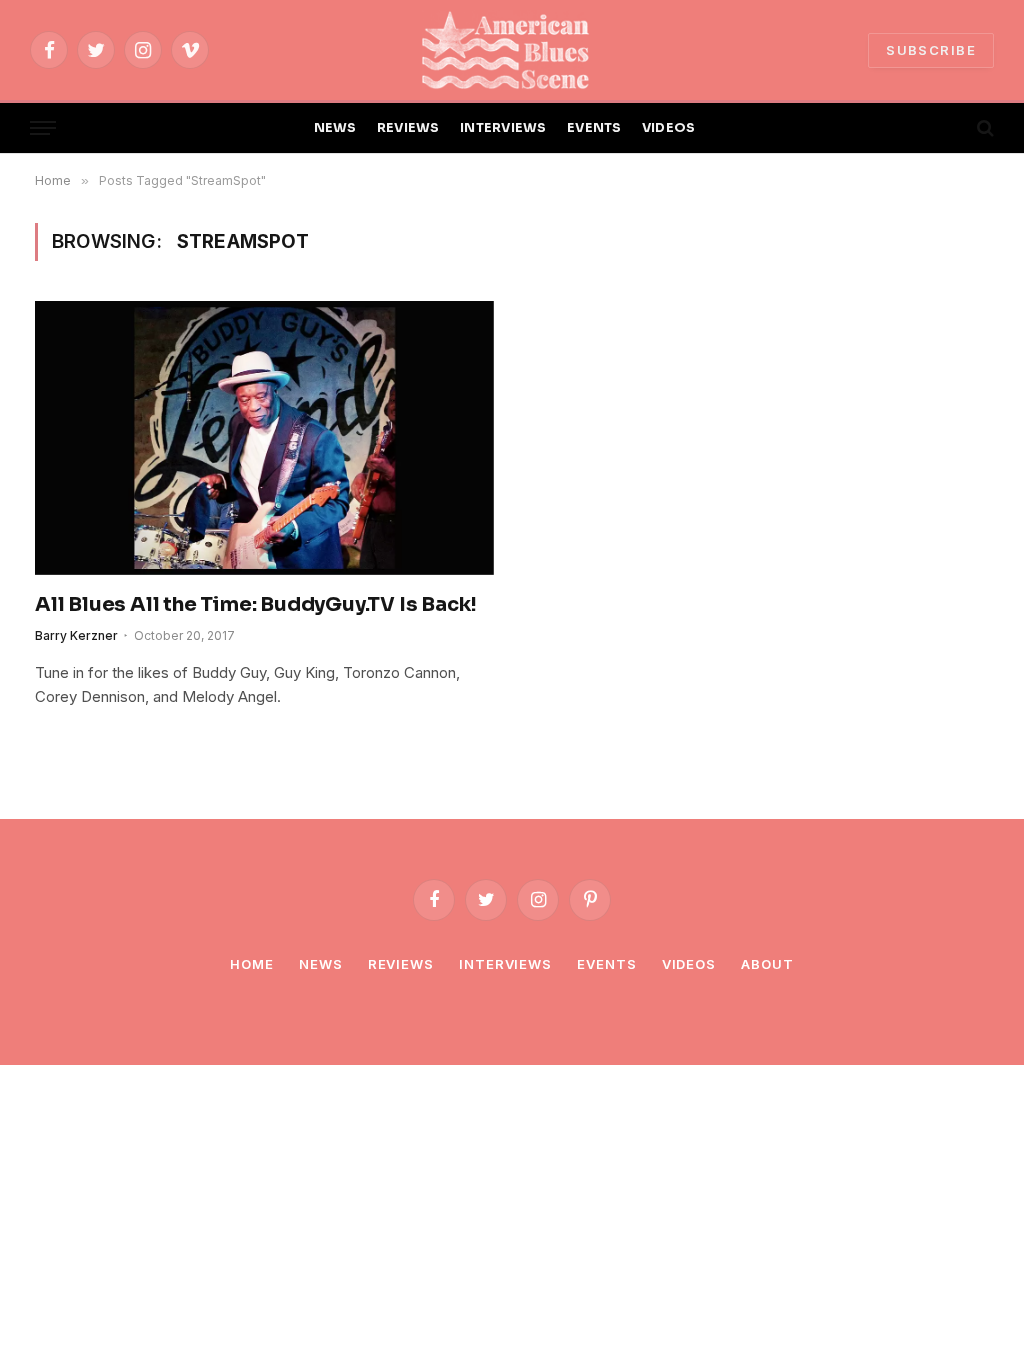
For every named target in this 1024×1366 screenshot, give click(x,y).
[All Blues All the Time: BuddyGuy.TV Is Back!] (264, 437)
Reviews (401, 964)
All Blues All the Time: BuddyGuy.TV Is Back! (256, 604)
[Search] (983, 128)
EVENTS (594, 128)
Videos (689, 964)
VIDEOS (669, 128)
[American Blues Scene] (512, 50)
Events (606, 964)
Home (252, 964)
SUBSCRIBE (931, 50)
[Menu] (43, 128)
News (321, 964)
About (767, 964)
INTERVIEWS (503, 128)
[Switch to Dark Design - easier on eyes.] (951, 128)
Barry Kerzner (76, 635)
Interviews (505, 964)
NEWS (335, 128)
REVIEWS (408, 128)
